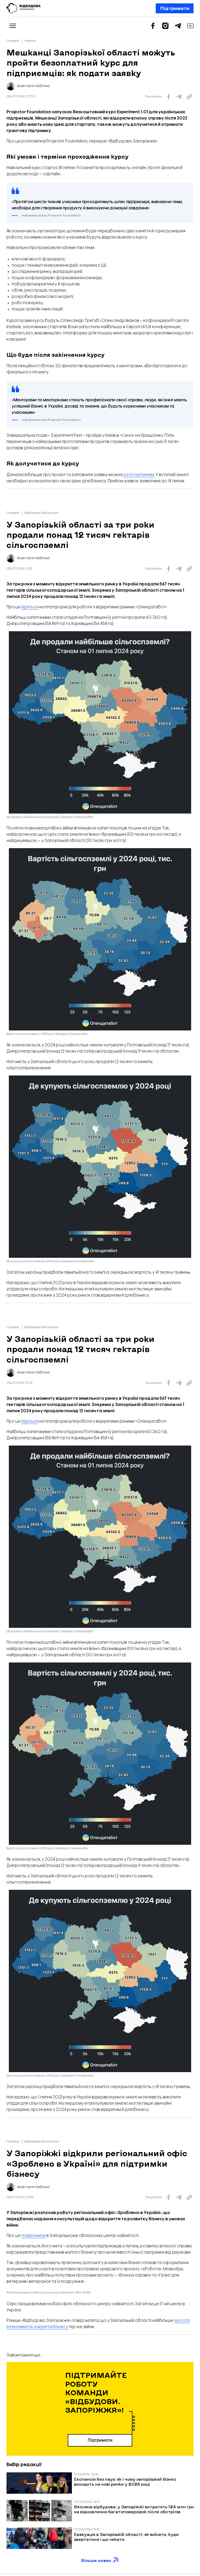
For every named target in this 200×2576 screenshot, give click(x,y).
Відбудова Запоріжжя (42, 513)
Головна (13, 41)
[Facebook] (153, 26)
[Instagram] (165, 26)
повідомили (33, 2236)
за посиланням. (139, 475)
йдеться (30, 607)
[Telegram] (178, 26)
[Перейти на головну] (24, 8)
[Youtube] (190, 26)
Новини (30, 41)
